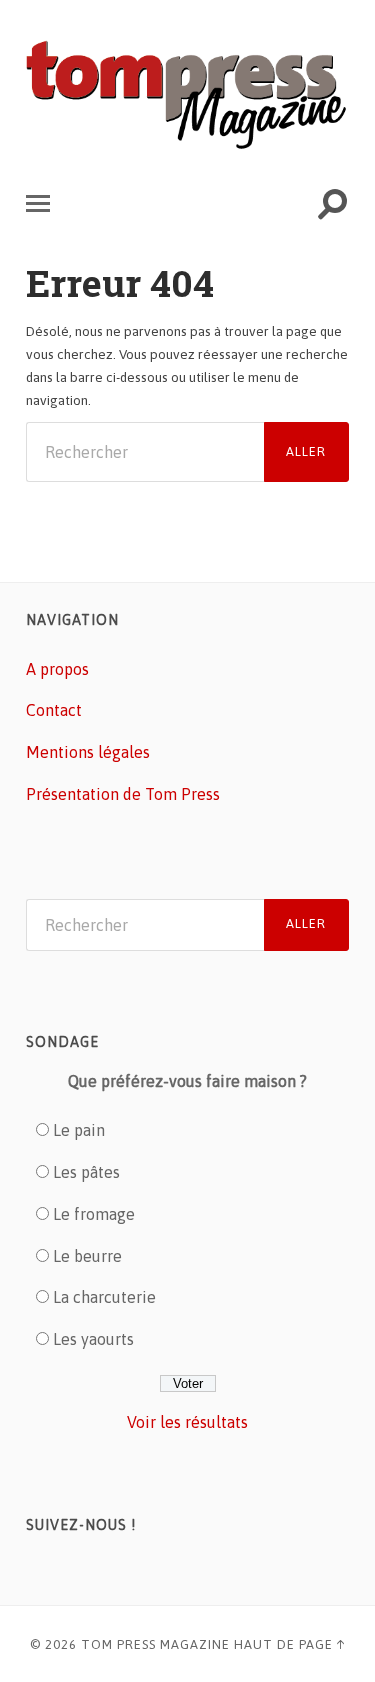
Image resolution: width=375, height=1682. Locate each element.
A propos (57, 669)
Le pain (79, 1130)
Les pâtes (86, 1172)
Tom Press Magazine (155, 1644)
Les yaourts (93, 1339)
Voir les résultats (187, 1422)
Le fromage (94, 1214)
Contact (54, 710)
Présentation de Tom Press (123, 794)
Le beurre (87, 1256)
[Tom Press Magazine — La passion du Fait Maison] (187, 96)
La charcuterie (104, 1297)
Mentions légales (88, 752)
